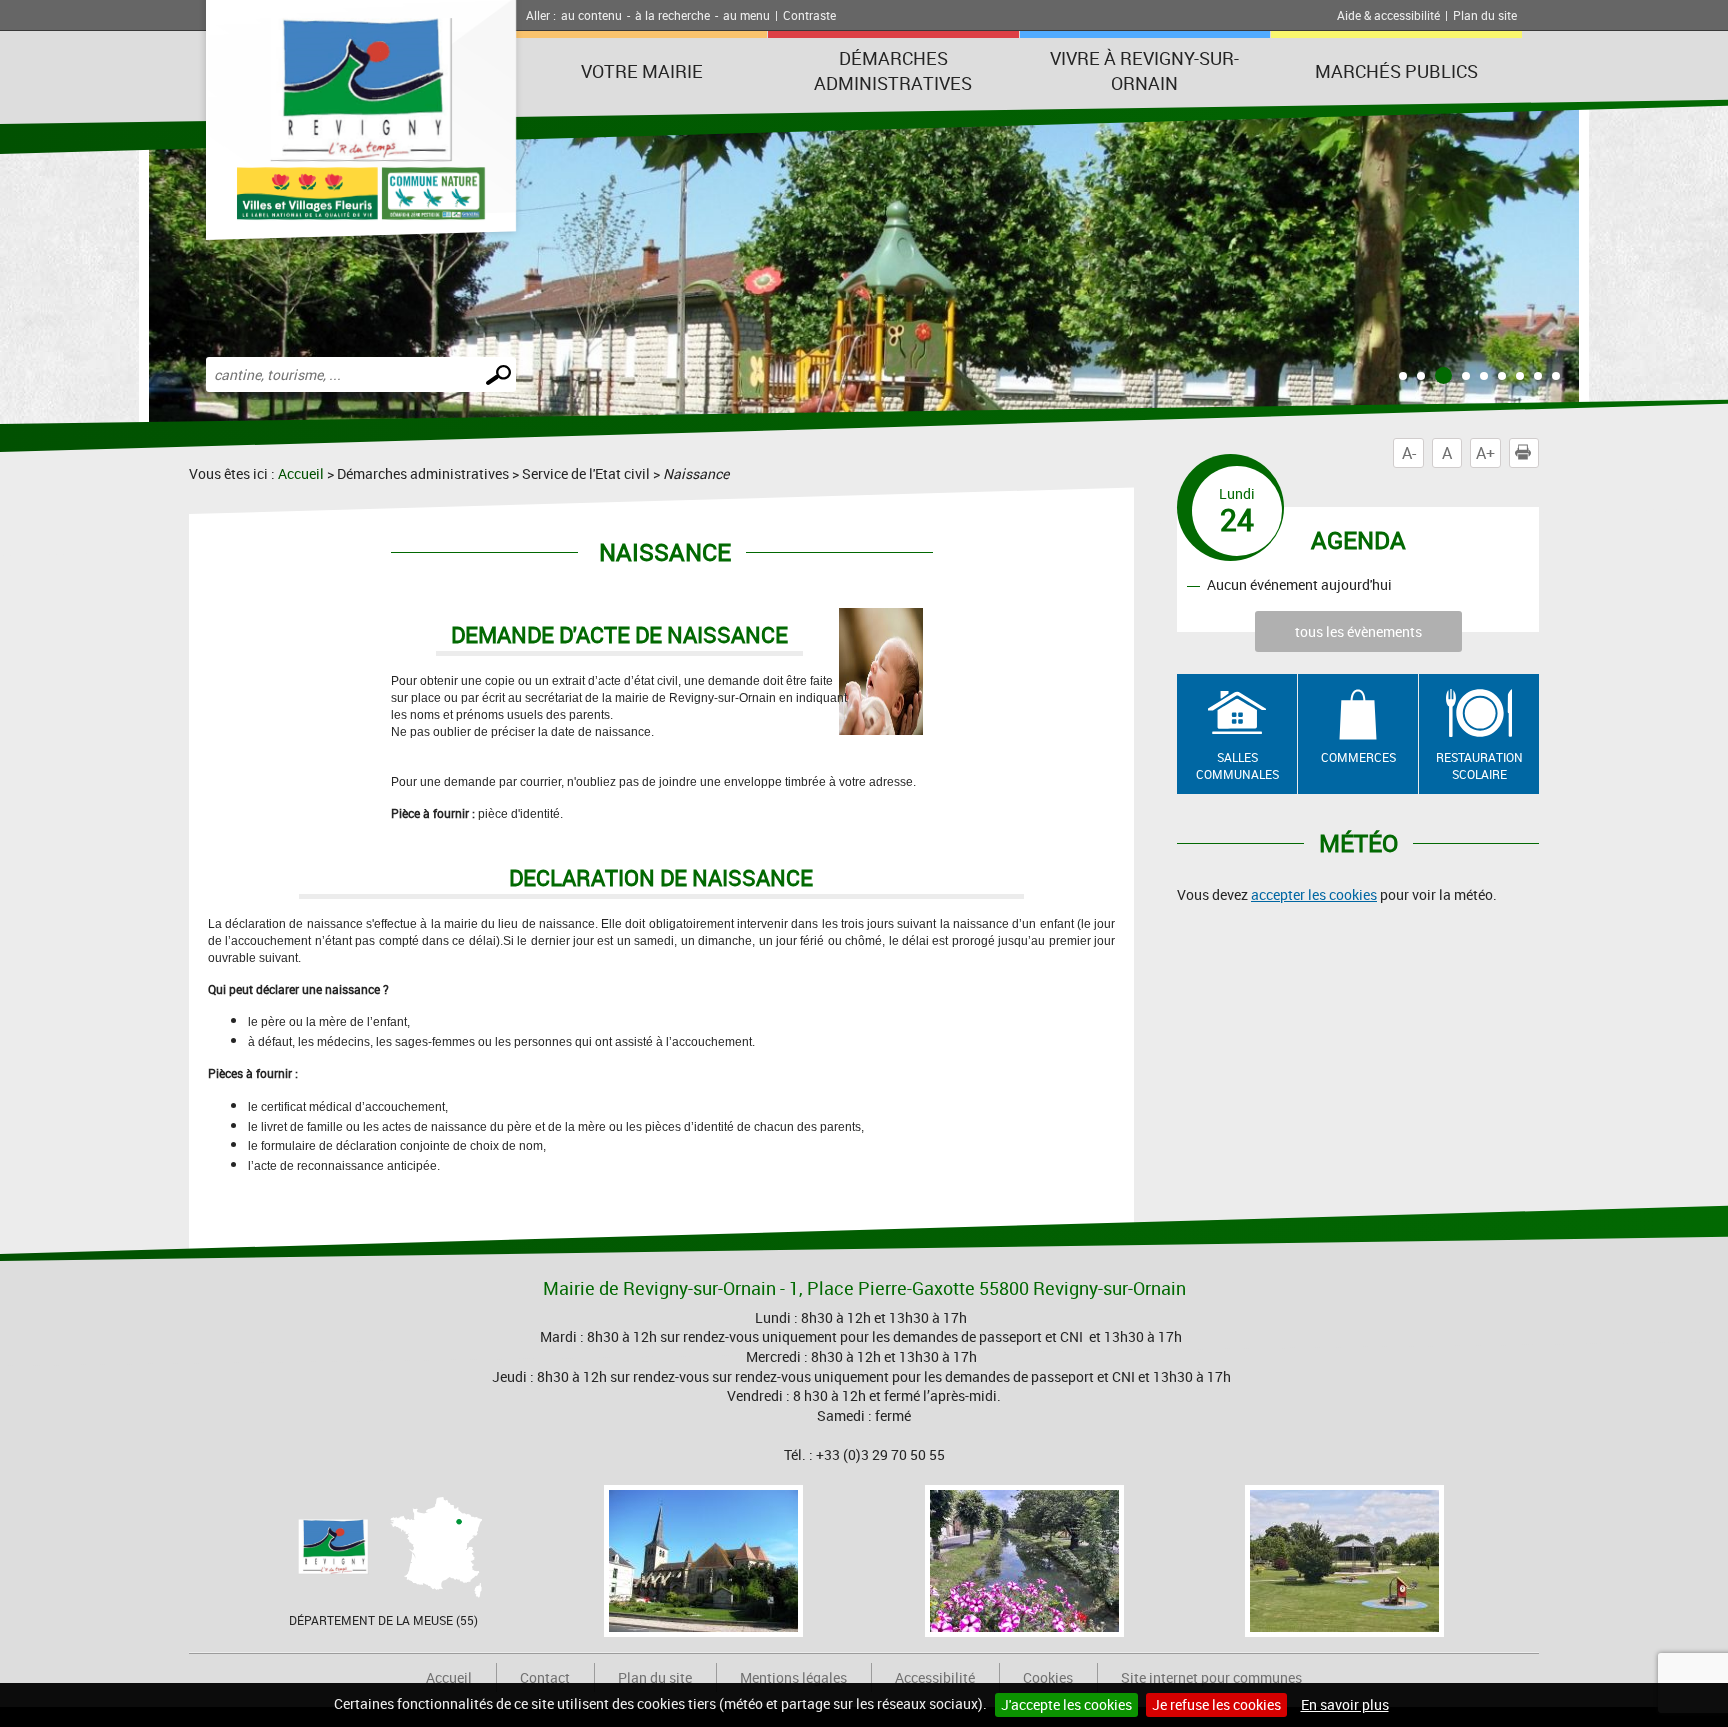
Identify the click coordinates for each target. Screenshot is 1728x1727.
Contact (545, 1677)
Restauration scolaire (1479, 765)
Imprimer (1538, 453)
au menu (746, 15)
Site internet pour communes (1211, 1677)
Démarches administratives (893, 70)
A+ (1485, 453)
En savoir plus (1345, 1704)
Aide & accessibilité (1388, 15)
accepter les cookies (1314, 894)
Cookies (1048, 1677)
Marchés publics (1396, 71)
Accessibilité (935, 1677)
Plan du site (1485, 15)
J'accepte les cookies (1066, 1704)
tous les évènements (1358, 631)
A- (1409, 453)
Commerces (1358, 757)
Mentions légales (793, 1677)
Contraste (809, 15)
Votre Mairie (642, 71)
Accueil (301, 473)
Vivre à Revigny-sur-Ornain (1144, 70)
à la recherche (672, 15)
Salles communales (1237, 765)
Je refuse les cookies (1216, 1704)
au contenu (591, 15)
